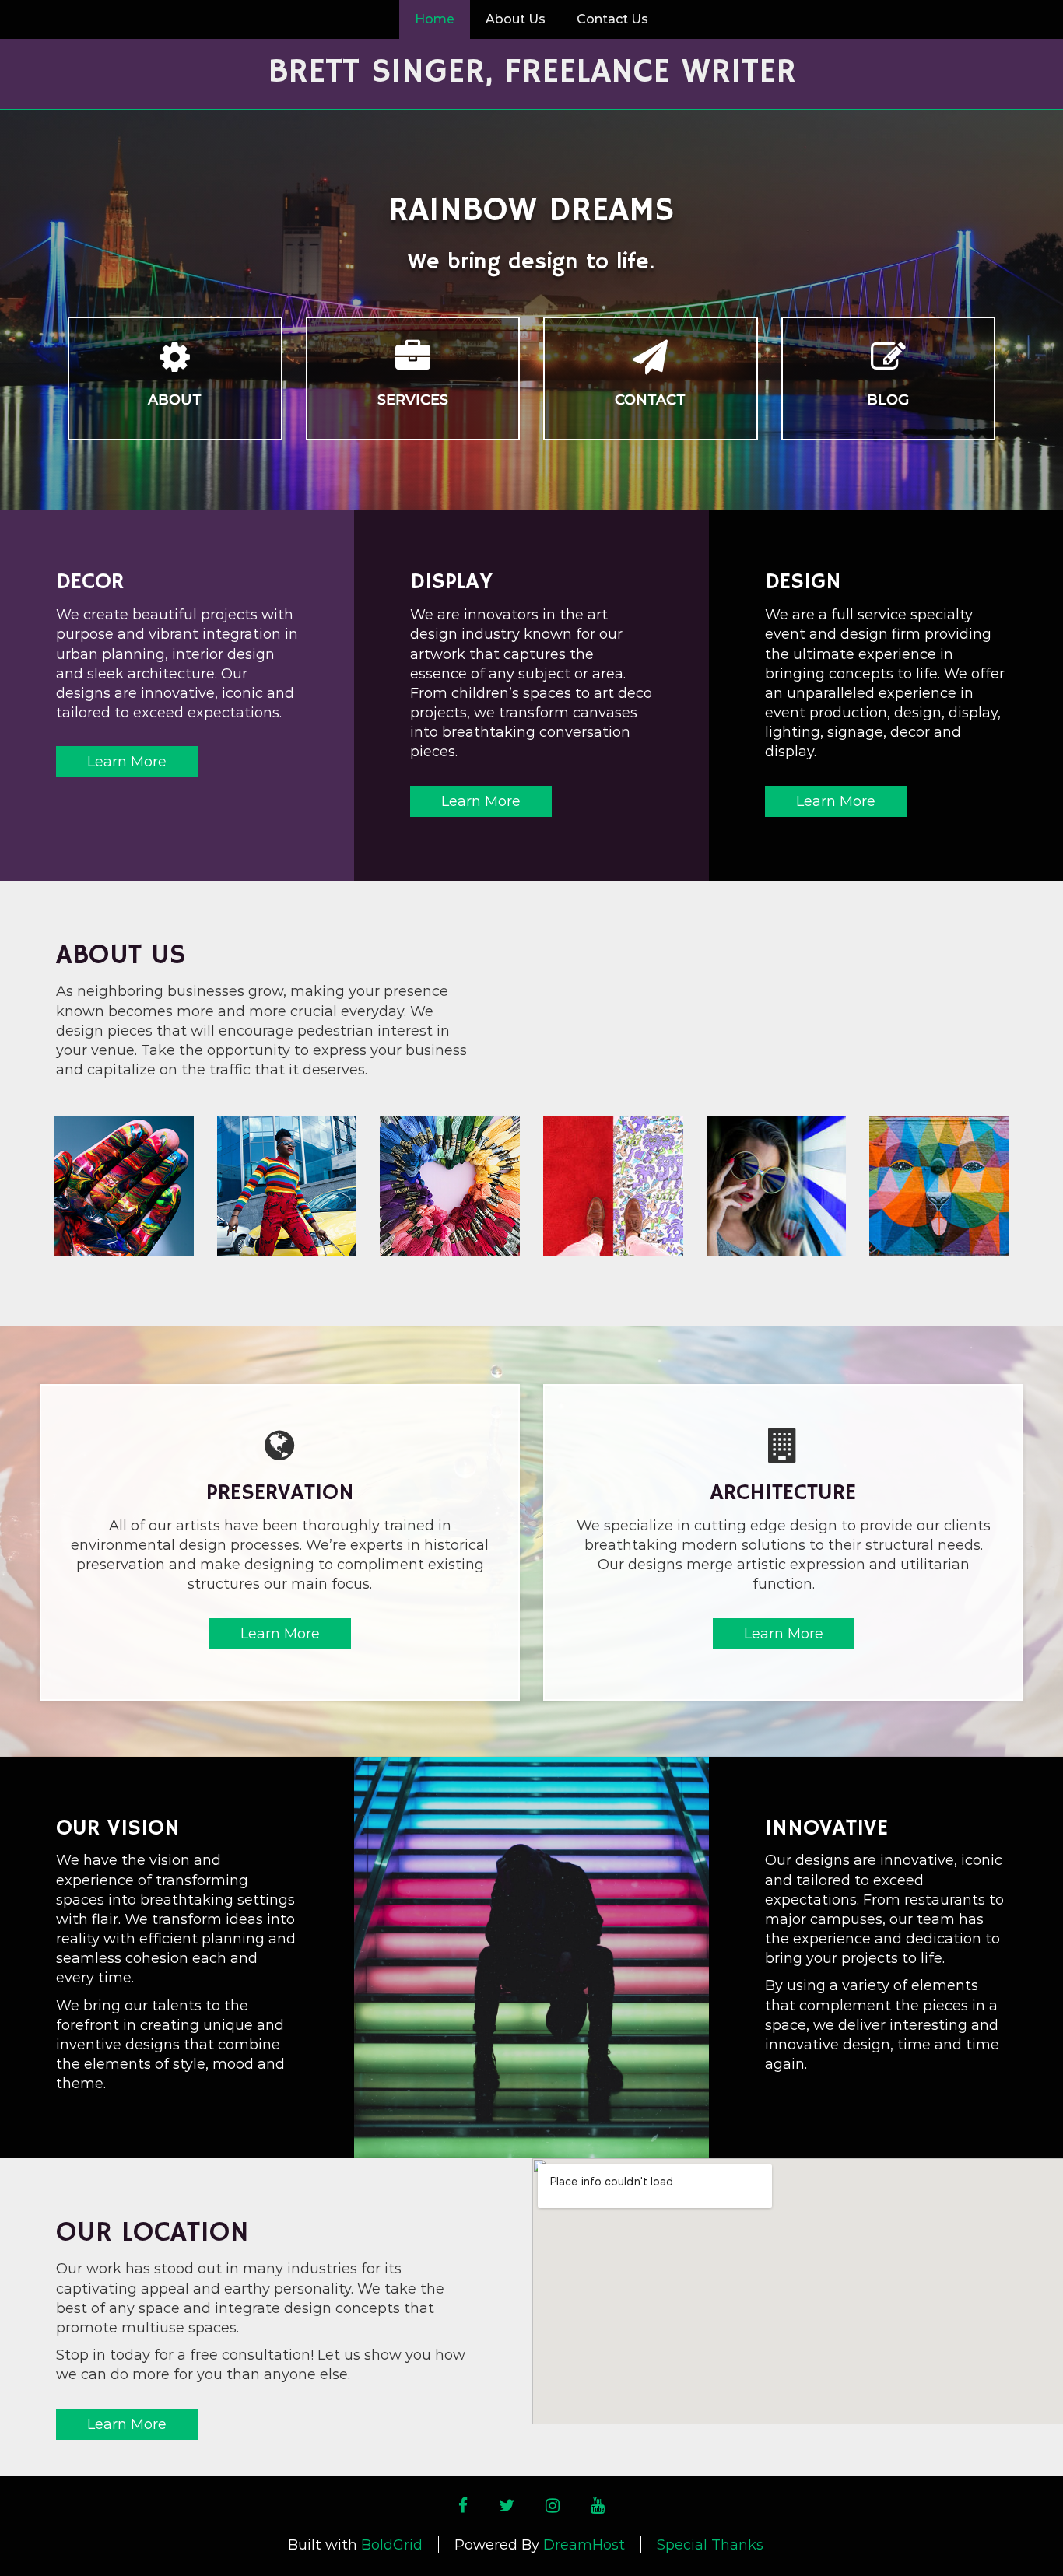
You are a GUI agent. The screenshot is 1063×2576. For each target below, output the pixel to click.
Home (435, 19)
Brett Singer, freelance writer (532, 72)
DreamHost (584, 2545)
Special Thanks (710, 2545)
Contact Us (612, 19)
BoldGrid (392, 2545)
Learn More (127, 762)
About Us (516, 19)
